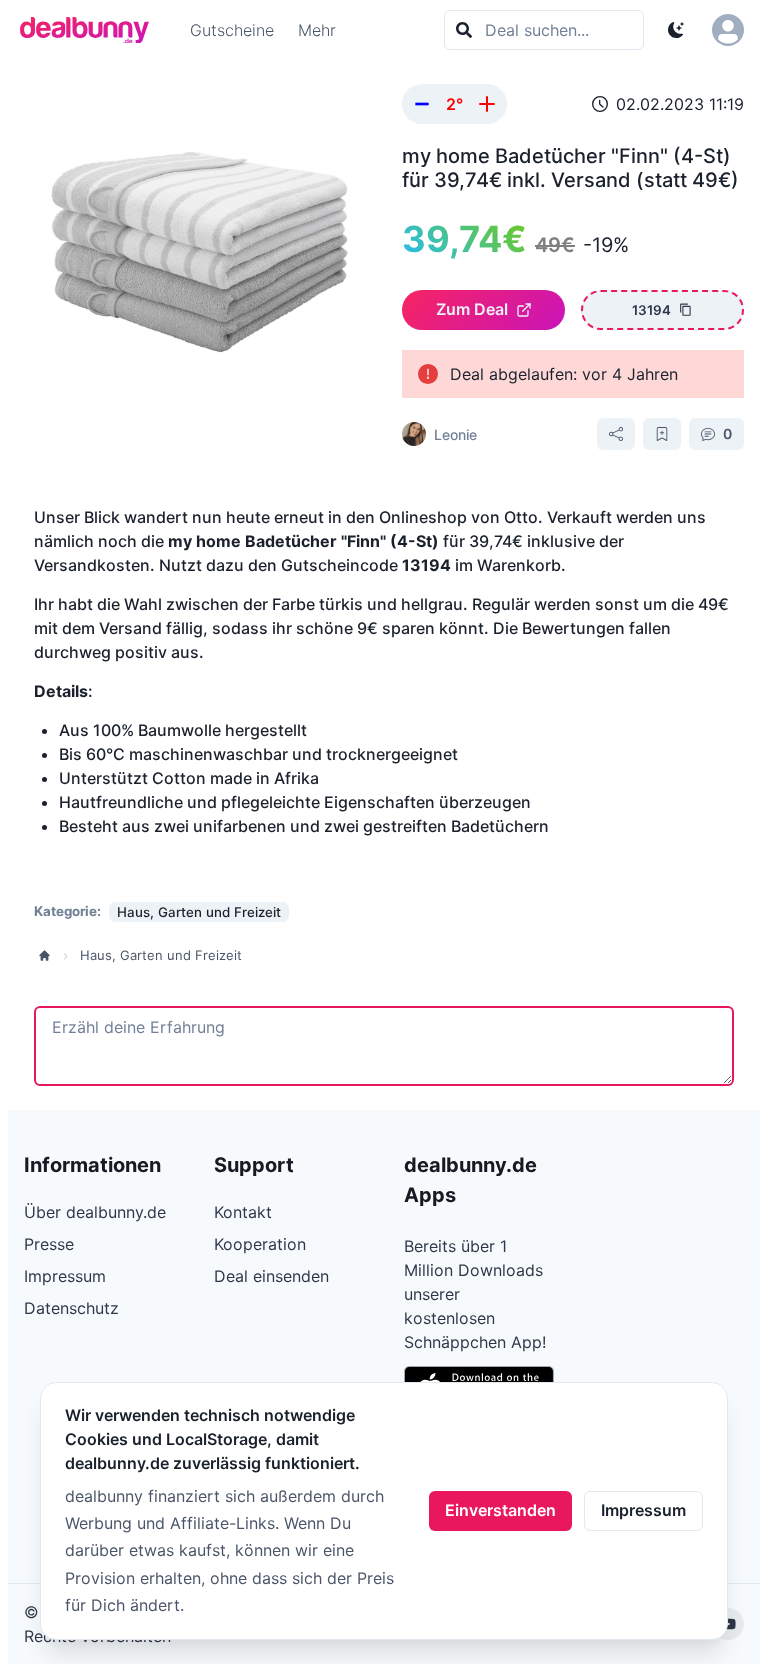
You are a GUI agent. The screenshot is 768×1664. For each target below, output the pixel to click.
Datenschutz (71, 1308)
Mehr (317, 30)
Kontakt (243, 1212)
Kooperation (260, 1244)
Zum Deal (472, 309)
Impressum (643, 1510)
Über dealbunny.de (95, 1212)
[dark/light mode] (676, 30)
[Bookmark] (662, 434)
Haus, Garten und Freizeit (161, 955)
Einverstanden (500, 1510)
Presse (49, 1244)
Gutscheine (232, 30)
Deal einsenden (271, 1276)
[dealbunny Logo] (91, 30)
